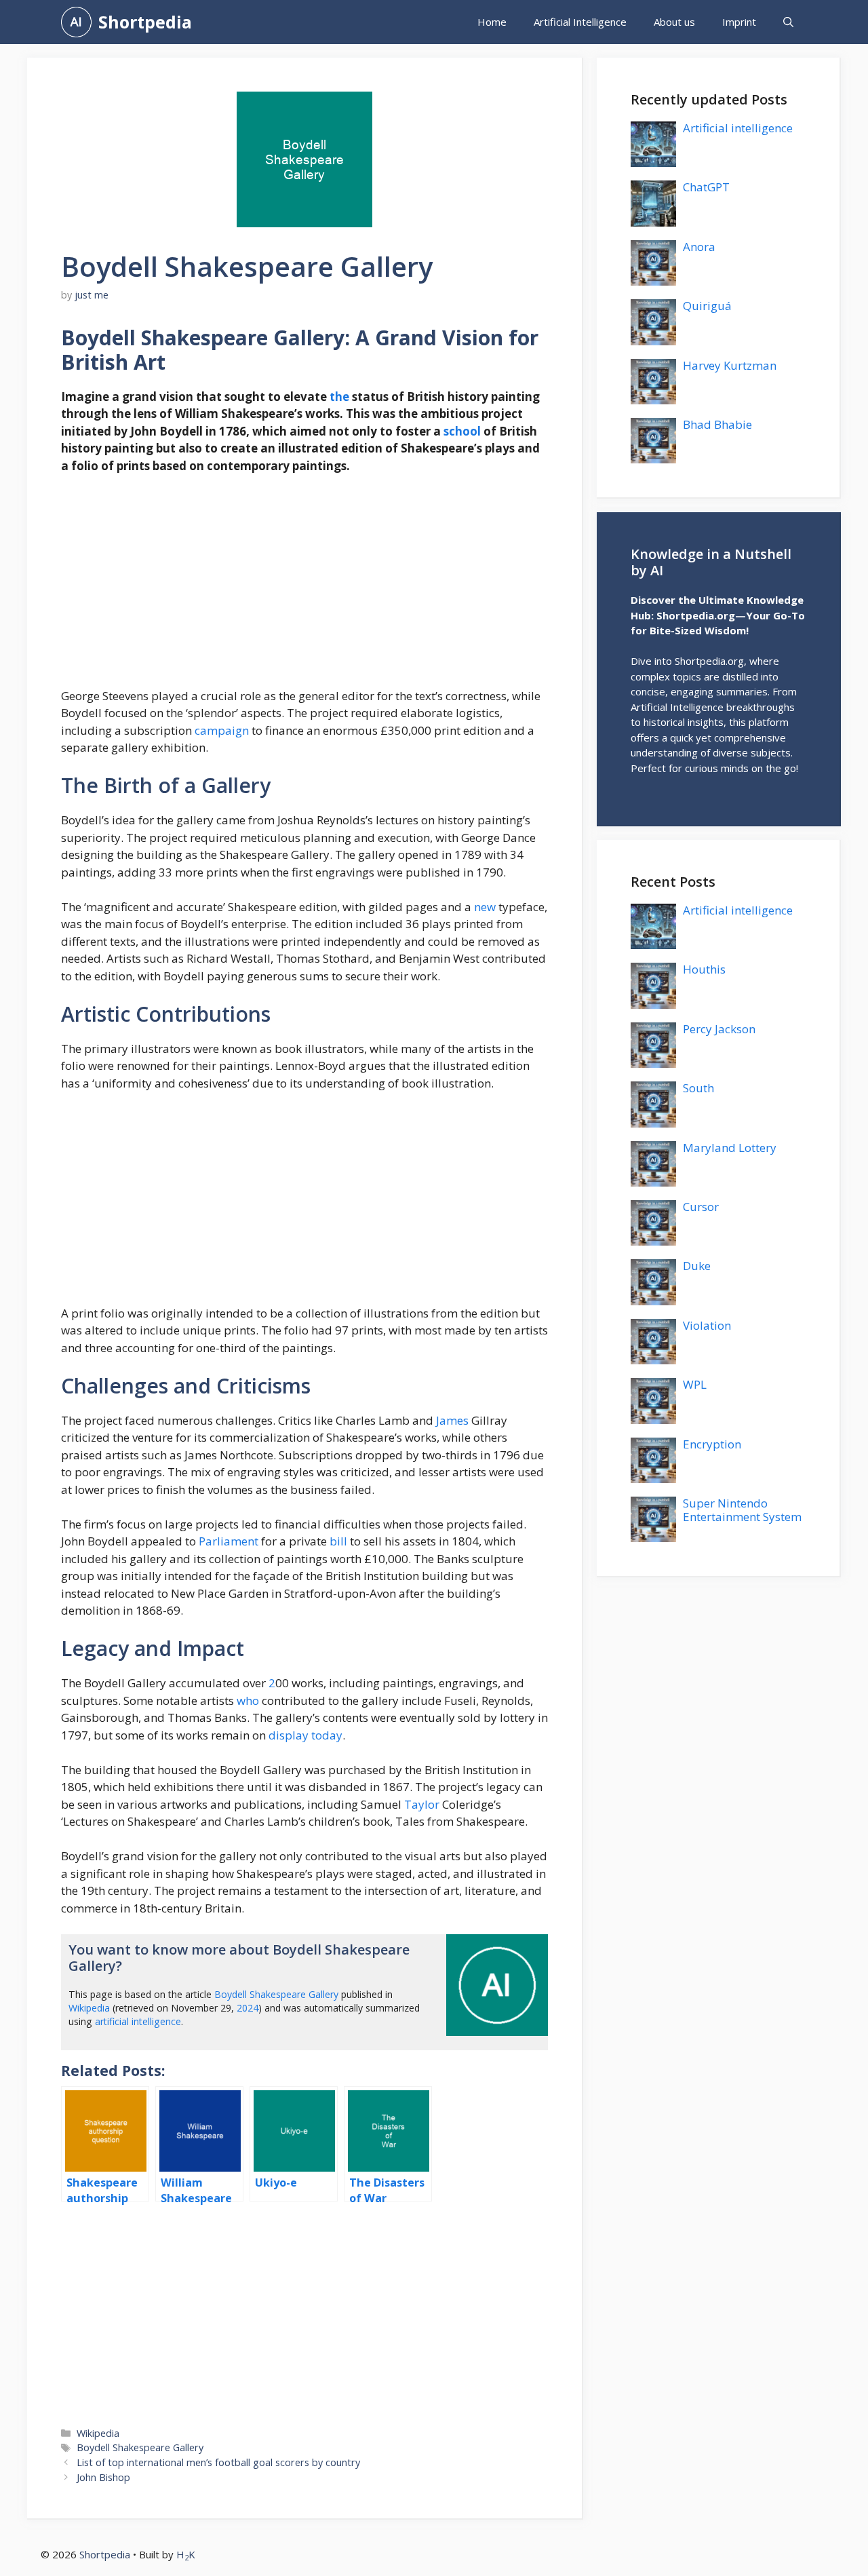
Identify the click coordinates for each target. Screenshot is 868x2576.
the (339, 397)
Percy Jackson (719, 1029)
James (452, 1420)
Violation (707, 1325)
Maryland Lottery (730, 1148)
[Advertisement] (304, 587)
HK (186, 2554)
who (248, 1700)
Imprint (739, 22)
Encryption (712, 1444)
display (289, 1735)
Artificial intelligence (738, 128)
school (462, 431)
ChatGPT (706, 187)
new (485, 907)
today (327, 1735)
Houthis (704, 969)
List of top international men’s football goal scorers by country (218, 2462)
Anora (699, 247)
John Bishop (103, 2477)
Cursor (701, 1207)
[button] (788, 22)
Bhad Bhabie (717, 424)
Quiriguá (707, 306)
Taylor (422, 1804)
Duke (697, 1266)
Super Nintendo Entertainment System (742, 1510)
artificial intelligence (138, 2021)
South (698, 1088)
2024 (248, 2008)
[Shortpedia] (76, 22)
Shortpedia (145, 22)
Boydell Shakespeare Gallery (276, 1994)
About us (674, 22)
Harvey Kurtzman (730, 365)
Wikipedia (89, 2008)
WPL (695, 1384)
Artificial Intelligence (580, 22)
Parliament (229, 1541)
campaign (222, 730)
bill (338, 1541)
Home (492, 22)
